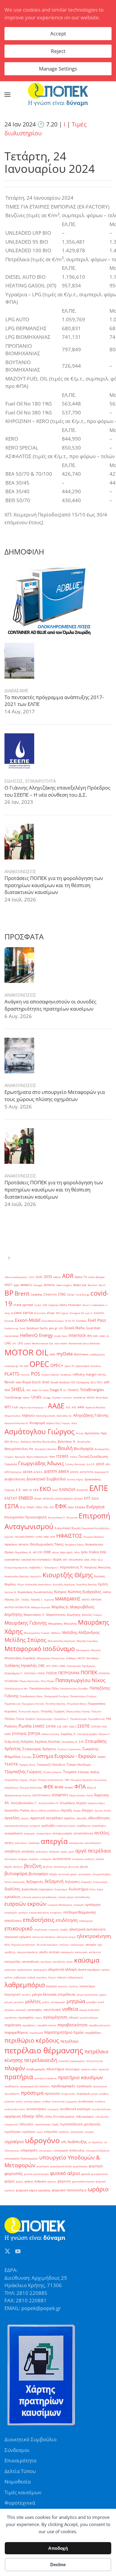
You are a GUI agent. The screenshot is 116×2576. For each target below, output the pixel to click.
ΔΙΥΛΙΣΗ (75, 1472)
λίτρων (52, 1977)
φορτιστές (14, 2173)
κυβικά (31, 1977)
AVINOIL (50, 1285)
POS (36, 1374)
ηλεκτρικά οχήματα (18, 1937)
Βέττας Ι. (15, 1442)
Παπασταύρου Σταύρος (83, 1696)
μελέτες (33, 2001)
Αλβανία (28, 1415)
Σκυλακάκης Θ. (69, 1742)
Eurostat (9, 1321)
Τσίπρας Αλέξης (89, 1772)
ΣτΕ (81, 1742)
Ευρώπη (9, 1537)
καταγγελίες (13, 1962)
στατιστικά (58, 2101)
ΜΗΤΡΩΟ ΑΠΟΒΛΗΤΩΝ (17, 1607)
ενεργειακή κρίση (39, 1912)
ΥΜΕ (67, 1780)
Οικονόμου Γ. (14, 1673)
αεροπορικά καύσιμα (16, 1826)
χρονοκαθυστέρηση (83, 2181)
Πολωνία (96, 1711)
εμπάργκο (93, 1905)
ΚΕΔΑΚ (57, 1560)
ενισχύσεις (56, 1912)
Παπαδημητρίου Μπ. (16, 1688)
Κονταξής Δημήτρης (64, 1584)
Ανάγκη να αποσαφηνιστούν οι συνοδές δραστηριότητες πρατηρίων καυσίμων (50, 1005)
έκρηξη (66, 1810)
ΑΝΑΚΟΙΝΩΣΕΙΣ (20, 871)
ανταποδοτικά (83, 1833)
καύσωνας (10, 1970)
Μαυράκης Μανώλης (62, 1624)
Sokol (35, 1390)
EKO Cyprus (62, 1313)
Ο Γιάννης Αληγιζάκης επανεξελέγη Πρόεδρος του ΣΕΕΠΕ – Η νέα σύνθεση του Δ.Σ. (57, 791)
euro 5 (89, 1313)
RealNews (66, 1375)
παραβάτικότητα (47, 2025)
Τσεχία (33, 1780)
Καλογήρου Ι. (52, 1567)
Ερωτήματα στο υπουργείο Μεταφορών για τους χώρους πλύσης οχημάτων (55, 1096)
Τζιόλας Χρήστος (52, 1772)
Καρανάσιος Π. (72, 1567)
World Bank (102, 1397)
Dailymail (53, 1305)
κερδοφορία (40, 1970)
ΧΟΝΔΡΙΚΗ (60, 1795)
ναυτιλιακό (52, 2010)
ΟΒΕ (41, 1666)
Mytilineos (81, 1354)
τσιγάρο (89, 2132)
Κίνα (100, 1560)
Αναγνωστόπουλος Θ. (16, 1423)
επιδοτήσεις (39, 1920)
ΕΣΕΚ (95, 1499)
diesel (86, 1305)
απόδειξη (28, 1851)
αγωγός (82, 1818)
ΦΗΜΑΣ (69, 1787)
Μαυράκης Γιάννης (26, 1623)
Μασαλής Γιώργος (92, 1615)
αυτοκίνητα (62, 1859)
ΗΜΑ (46, 1537)
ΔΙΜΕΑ (64, 1472)
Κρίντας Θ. (10, 1592)
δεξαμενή (54, 1881)
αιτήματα (35, 1826)
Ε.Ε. (19, 1490)
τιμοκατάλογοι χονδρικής (80, 2124)
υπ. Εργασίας (95, 2142)
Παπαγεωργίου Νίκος (80, 1680)
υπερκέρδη (29, 2150)
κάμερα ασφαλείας (28, 1952)
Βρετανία (20, 1457)
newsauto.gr (11, 1366)
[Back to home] (58, 95)
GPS (61, 1328)
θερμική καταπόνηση (23, 1945)
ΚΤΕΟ (94, 1560)
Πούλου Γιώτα (14, 1719)
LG (108, 1336)
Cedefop (36, 1295)
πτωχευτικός (68, 2094)
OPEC (39, 1364)
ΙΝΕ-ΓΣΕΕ (37, 1552)
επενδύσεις (13, 1921)
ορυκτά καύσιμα (89, 2017)
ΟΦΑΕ (62, 1666)
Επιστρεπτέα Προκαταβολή (26, 1517)
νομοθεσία (11, 2017)
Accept (58, 33)
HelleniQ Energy (36, 1335)
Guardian (93, 1328)
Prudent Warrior (50, 1375)
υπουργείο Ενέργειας (98, 2150)
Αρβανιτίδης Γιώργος (58, 1423)
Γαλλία (74, 1457)
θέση (7, 1945)
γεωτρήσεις (85, 1874)
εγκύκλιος (12, 1897)
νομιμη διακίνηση (89, 2010)
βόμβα (53, 1874)
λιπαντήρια (87, 1986)
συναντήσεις (36, 2109)
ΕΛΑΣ (55, 1490)
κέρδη (43, 1952)
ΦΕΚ (48, 1787)
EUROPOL (99, 1313)
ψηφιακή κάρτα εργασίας (33, 2190)
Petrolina (95, 1366)
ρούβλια (104, 2094)
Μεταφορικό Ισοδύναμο (40, 1649)
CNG (62, 1294)
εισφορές (79, 1905)
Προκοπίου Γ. (61, 1719)
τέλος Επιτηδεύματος (60, 2117)
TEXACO (73, 1390)
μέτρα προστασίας (87, 1995)
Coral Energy (82, 1295)
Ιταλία (94, 1552)
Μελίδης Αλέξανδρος (81, 1632)
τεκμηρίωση (11, 2124)
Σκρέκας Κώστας (47, 1742)
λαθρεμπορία (75, 1977)
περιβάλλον (93, 2033)
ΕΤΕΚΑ (39, 1507)
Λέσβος (26, 1599)
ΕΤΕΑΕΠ (30, 1507)
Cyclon (38, 1305)
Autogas (38, 1285)
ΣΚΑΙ (104, 1727)
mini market (61, 1343)
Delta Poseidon (70, 1305)
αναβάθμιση (83, 1826)
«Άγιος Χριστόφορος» (32, 1407)
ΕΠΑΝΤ (38, 1499)
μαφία (103, 1995)
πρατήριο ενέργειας (46, 2078)
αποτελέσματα (93, 1843)
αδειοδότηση (99, 1818)
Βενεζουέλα (84, 1442)
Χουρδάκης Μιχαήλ (73, 1803)
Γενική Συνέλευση (93, 1456)
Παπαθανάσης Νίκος (31, 1696)
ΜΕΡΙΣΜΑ (96, 1599)
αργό (71, 1851)
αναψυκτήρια (44, 1833)
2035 (48, 1277)
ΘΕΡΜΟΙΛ (24, 1544)
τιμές (55, 2124)
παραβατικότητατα (99, 2025)
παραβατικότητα (72, 2025)
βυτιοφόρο (39, 1874)
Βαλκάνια (26, 1442)
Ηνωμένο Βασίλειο (94, 1537)
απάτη (9, 1843)
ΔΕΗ (108, 1464)
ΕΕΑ (36, 1490)
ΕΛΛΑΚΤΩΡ (82, 1490)
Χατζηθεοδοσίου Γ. (24, 1803)
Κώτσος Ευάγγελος (85, 1592)
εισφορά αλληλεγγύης (60, 1905)
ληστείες (63, 1986)
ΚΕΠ (65, 1560)
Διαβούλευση (15, 1479)
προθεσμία (84, 2086)
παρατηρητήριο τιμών (64, 2032)
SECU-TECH (97, 1382)
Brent (22, 1294)
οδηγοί (73, 2017)
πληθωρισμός (36, 2069)
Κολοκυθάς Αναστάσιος (38, 1584)
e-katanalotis (98, 1305)
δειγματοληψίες (102, 1874)
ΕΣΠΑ (12, 1506)
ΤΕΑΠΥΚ (11, 1764)
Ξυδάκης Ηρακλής (21, 1665)
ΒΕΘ (7, 1442)
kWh (95, 1336)
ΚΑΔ (103, 1552)
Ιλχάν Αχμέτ (66, 1552)
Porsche (25, 1375)
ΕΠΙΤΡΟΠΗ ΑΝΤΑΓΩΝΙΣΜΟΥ (58, 1499)
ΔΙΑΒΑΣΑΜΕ (16, 690)
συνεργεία (53, 2109)
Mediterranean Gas (43, 1343)
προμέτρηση (100, 2086)
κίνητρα (54, 1952)
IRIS (89, 1336)
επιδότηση (67, 1920)
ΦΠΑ (80, 1786)
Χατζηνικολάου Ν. (48, 1803)
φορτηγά (96, 2166)
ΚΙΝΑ (87, 1560)
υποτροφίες (46, 2150)
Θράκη (9, 1552)
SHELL (18, 1389)
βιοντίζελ (74, 1867)
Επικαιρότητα (20, 2460)
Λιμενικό (49, 1599)
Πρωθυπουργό (79, 1719)
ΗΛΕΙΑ (39, 1537)
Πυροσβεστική (96, 1719)
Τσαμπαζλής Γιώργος (16, 1780)
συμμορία (71, 2101)
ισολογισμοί (77, 1945)
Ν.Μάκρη (71, 1658)
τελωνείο (26, 2124)
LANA (102, 1336)
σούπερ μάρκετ (32, 2101)
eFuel (51, 1313)
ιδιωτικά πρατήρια (47, 1945)
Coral (71, 1295)
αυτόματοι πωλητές (83, 1859)
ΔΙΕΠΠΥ (51, 1471)
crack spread (23, 1305)
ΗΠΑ (52, 1537)
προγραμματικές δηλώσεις (35, 2086)
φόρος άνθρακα (35, 2181)
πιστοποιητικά (94, 2061)
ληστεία (51, 1986)
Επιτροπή (72, 1517)
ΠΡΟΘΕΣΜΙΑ (11, 1681)
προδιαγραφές (63, 2086)
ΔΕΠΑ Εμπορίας (13, 1472)
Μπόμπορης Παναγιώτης (51, 1658)
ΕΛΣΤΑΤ (11, 1498)
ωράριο (98, 2189)
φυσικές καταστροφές (36, 2174)
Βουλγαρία (84, 1448)
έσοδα (107, 1810)
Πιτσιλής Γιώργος (53, 1711)
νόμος (39, 2017)
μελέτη (46, 2002)
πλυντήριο (72, 2069)
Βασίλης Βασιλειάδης (44, 1442)
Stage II (56, 1390)
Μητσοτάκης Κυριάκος (20, 1658)
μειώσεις (19, 2002)
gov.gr (53, 1328)
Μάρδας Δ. (60, 1607)
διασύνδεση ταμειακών (37, 1889)
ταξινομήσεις (85, 2117)
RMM (18, 1382)
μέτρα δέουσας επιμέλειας (54, 1994)
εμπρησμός (11, 1912)
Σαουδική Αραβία (87, 1734)
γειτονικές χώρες (68, 1874)
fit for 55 (70, 1321)
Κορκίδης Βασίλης (87, 1584)
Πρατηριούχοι (44, 1719)
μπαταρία (21, 2010)
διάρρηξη (86, 1882)
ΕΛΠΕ (99, 1488)
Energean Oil (77, 1313)
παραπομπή (36, 2033)
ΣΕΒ (59, 1727)
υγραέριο (14, 2141)
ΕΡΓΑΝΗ (79, 1499)
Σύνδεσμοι (17, 2450)
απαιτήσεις (21, 1843)
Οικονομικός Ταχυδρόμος (81, 1666)
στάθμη (47, 2101)
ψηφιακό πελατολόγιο (69, 2190)
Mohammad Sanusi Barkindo (84, 1343)
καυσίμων (46, 1962)
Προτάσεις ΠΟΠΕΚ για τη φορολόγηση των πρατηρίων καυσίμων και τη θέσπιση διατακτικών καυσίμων (54, 885)
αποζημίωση (76, 1843)
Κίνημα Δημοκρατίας (16, 1567)
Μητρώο (96, 1650)
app (16, 1285)
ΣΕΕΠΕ (84, 1726)
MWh (52, 1354)
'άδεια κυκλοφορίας (16, 1277)
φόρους (52, 2181)
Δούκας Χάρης (75, 1479)
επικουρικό (19, 1928)
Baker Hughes (64, 1285)
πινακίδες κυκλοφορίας (72, 2061)
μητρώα (76, 2001)
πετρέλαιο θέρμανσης (44, 2050)
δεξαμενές (35, 1882)
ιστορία (91, 1945)
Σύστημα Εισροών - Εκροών (64, 1756)
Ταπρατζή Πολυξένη (51, 1765)
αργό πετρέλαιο (93, 1851)
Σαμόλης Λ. (68, 1734)
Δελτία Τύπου (20, 2471)
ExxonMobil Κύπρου (53, 1321)
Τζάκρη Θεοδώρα (79, 1765)
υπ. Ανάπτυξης (74, 2142)
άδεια (34, 1810)
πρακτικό (104, 2069)
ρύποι (19, 2101)
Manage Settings (58, 69)
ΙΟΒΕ (47, 1552)
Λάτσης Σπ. (12, 1599)
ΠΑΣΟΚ (52, 1673)
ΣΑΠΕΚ (51, 1726)
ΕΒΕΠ (25, 1490)
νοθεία (70, 2009)
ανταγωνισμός (62, 1833)
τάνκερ (28, 2116)
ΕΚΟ (45, 1489)
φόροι (10, 2181)
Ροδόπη (11, 1726)
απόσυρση (42, 1851)
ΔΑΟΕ (100, 1464)
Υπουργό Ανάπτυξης (31, 1787)
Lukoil (27, 1343)
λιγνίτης (74, 1986)
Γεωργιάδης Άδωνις (41, 1463)
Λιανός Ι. (37, 1599)
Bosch (102, 1285)
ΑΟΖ (68, 1407)
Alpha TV (81, 1277)
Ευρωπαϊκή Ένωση (68, 1528)
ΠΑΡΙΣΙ (41, 1673)
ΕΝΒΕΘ (26, 1498)
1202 (31, 1277)
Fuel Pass (97, 1320)
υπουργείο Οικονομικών (21, 2158)
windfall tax (79, 1397)
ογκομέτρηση (55, 2017)
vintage (47, 1397)
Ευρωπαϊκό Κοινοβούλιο (96, 1528)
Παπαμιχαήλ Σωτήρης (56, 1696)
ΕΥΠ (52, 1507)
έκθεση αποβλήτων (49, 1810)
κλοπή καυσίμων (89, 1970)
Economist (40, 1313)
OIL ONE (24, 1366)
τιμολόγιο (28, 2132)
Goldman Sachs (37, 1328)
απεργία (54, 1841)
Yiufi (15, 1407)
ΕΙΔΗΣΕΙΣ (14, 781)
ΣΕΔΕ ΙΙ (73, 1727)
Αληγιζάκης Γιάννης (91, 1415)
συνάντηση (86, 2101)
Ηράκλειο (11, 1544)
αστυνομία (11, 1859)
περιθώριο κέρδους (32, 2040)
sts (65, 1390)
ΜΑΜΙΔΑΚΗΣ (68, 1599)
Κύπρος (60, 1592)
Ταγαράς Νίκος (27, 1765)
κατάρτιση (95, 1952)
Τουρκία (70, 1772)
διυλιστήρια (79, 1889)
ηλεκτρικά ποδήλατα (44, 1937)
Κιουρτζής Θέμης (68, 1575)
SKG (28, 1390)
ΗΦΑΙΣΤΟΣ (69, 1536)
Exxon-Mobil (28, 1320)
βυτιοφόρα (16, 1873)
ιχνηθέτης (10, 1952)
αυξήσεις (34, 1859)
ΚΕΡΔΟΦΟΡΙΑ (76, 1560)
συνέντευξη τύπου (15, 2109)
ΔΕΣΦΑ (28, 1472)
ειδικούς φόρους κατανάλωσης (39, 1897)
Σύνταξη (27, 1757)
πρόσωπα (52, 2093)
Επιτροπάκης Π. (57, 1517)
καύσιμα (87, 1960)
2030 (39, 1277)
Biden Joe (80, 1285)
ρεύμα (94, 2094)
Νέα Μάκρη (93, 1658)
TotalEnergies (92, 1390)
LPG (20, 1343)
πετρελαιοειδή (41, 2060)
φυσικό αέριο (65, 2173)
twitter (26, 1397)
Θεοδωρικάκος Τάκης (47, 1544)
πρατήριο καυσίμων (80, 2077)
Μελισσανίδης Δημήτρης (62, 1641)
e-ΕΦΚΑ (17, 1313)
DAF (45, 1305)
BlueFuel (93, 1285)
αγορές (25, 1818)
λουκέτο (26, 1995)
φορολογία (43, 2166)
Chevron (50, 1294)
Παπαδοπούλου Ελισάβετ (74, 1688)
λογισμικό (12, 1994)
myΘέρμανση (97, 1354)
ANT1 (8, 1285)
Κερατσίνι (36, 1576)
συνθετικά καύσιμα (75, 2109)
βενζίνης (48, 1867)
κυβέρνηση (20, 1977)
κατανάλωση (31, 1962)
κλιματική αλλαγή (62, 1969)
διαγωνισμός (100, 1882)
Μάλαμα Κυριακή (41, 1607)
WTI (8, 1407)
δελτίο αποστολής (15, 1882)
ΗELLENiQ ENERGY (25, 1537)
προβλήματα (12, 2086)
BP (9, 1293)
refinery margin (85, 1374)
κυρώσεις (42, 1977)
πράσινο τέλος (89, 2069)
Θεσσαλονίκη (94, 1544)
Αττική (80, 1433)
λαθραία (62, 1977)
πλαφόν (15, 2068)
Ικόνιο (55, 1552)
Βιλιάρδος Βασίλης (46, 1449)
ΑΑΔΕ (56, 1406)
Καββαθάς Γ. (36, 1567)
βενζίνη (33, 1866)
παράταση (13, 2025)
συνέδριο (100, 2101)
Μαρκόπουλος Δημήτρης (63, 1615)
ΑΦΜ (81, 1407)
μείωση (9, 2002)
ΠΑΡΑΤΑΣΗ (30, 1673)
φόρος (19, 2181)
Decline (58, 2565)
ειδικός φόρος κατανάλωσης (74, 1897)
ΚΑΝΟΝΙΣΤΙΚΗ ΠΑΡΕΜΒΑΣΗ (36, 1560)
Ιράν (84, 1552)
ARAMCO (26, 1285)
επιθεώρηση (86, 1921)
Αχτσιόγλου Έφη (96, 1433)
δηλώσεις (72, 1882)
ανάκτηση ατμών (66, 1826)
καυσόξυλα (59, 1962)
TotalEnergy (13, 1397)
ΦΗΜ (59, 1787)
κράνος (106, 1970)
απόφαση (54, 1851)
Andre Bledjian (97, 1277)
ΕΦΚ (61, 1506)
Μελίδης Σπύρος (25, 1640)
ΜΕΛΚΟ (86, 1599)
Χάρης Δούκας (77, 1795)
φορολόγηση (80, 2166)
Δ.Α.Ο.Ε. (91, 1464)
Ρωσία (25, 1726)
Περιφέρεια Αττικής (33, 1704)
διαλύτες (12, 1889)
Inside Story (61, 1336)
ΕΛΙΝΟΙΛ (67, 1489)
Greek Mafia (75, 1328)
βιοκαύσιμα (61, 1867)
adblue (57, 1277)
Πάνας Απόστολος (29, 1681)
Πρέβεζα (30, 1719)
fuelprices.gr (11, 1328)
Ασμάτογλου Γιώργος (40, 1431)
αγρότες (70, 1818)
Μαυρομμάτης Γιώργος (37, 1633)
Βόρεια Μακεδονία (37, 1457)
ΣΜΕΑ (8, 1734)
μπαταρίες (35, 2010)
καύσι (70, 1962)
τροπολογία (77, 2132)
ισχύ (99, 1945)
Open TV (69, 1366)
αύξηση (100, 1859)
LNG (8, 1343)
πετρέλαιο (69, 2041)
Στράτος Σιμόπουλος (69, 1749)
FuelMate (81, 1321)
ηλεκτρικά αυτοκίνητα (87, 1929)
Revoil (9, 1382)
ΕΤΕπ (46, 1507)
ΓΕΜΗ (52, 1457)
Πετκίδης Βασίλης (56, 1704)
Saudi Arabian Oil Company (70, 1382)
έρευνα (99, 1810)
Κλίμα (21, 1584)
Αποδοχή (58, 2548)
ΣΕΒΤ (65, 1727)
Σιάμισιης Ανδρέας (19, 1742)
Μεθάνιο (56, 1633)
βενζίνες (18, 1867)
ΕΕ (31, 1490)
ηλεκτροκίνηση (94, 1936)
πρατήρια (19, 2077)
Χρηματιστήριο (96, 1803)
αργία (64, 1851)
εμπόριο (23, 1912)
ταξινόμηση (102, 2117)
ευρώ (64, 1929)
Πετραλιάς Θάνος (77, 1704)
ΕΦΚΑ (71, 1507)
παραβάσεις (29, 2025)
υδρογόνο (42, 2140)
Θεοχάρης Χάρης (74, 1544)
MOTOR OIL (26, 1352)
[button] (7, 95)
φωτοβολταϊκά (99, 2174)
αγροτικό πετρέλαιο (46, 1818)
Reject (58, 51)
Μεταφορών (83, 1650)
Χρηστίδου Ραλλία (17, 1810)
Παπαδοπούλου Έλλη (44, 1688)
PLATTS (12, 1374)
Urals (36, 1397)
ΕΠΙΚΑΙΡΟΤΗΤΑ (40, 781)
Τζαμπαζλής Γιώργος (23, 1772)
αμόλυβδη (48, 1826)
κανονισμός (81, 1952)
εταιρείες (54, 1929)
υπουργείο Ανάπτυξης (69, 2150)
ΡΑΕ (109, 1719)
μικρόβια (91, 2002)
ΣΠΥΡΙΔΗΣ (19, 1734)
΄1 (46, 1407)
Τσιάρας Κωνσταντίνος (51, 1780)
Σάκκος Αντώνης (50, 1734)
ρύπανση (10, 2101)
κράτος (8, 1977)
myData (65, 1354)
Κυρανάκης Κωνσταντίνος (35, 1592)
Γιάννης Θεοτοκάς (75, 1464)
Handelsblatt (12, 1336)
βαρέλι (8, 1867)
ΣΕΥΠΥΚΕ (96, 1727)
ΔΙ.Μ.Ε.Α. (38, 1472)
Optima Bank (82, 1366)
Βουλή (65, 1448)
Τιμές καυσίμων (23, 2492)
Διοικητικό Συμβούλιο (46, 1479)
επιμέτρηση (41, 1929)
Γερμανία (11, 1464)
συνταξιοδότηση (101, 2109)
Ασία (74, 1423)
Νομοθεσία (18, 2482)
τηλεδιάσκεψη (43, 2124)
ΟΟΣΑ (55, 1666)
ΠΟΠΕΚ (89, 1672)
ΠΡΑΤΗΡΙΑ (104, 1673)
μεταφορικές (58, 2002)
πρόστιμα (32, 2093)
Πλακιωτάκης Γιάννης (78, 1711)
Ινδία (77, 1552)
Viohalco (57, 1397)
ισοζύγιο (64, 1945)
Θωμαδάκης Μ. (23, 1552)
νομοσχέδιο (26, 2017)
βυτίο (84, 1867)
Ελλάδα (80, 1507)
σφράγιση (12, 2116)
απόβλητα (12, 1851)
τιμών (40, 2132)
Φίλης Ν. (92, 1787)
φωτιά (86, 2174)
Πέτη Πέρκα (47, 1681)
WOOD (91, 1397)
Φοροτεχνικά (20, 2503)
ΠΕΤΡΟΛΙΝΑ (69, 1673)
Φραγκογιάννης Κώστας (18, 1795)
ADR (68, 1276)
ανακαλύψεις (99, 1826)
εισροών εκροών (25, 1904)
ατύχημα (23, 1859)
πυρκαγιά (83, 2094)
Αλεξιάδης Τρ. (64, 1416)
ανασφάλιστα (14, 1833)
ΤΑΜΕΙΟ (101, 1757)
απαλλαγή (34, 1843)
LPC (14, 1343)
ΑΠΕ (74, 1407)
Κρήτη (103, 1584)
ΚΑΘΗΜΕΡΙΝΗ (12, 1560)
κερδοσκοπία (24, 1970)
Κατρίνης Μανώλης (98, 1567)
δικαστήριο (61, 1889)
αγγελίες (12, 1818)
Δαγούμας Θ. (102, 1472)
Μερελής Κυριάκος (87, 1641)
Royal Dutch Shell (36, 1382)
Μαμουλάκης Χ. (34, 1615)
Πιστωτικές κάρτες (29, 1711)
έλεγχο (77, 1810)
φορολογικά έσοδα (61, 2166)
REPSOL (102, 1375)
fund (22, 1328)
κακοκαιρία (67, 1952)
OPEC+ (57, 1365)
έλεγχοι (88, 1810)
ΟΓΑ (48, 1666)
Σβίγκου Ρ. (104, 1734)
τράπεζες (64, 2132)
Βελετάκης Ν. (67, 1442)
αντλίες (102, 1833)
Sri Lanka (44, 1390)
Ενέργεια (95, 1507)
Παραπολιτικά (12, 1704)
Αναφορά (37, 1423)
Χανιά (90, 1795)
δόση (93, 1889)
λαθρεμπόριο (25, 1985)
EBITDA (28, 1313)
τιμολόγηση (12, 2132)
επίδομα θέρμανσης (80, 1912)
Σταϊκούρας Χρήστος (39, 1749)
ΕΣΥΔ (23, 1507)
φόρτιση (64, 2181)
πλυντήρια (55, 2069)
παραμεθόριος (16, 2032)
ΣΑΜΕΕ (39, 1726)
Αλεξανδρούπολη (46, 1416)
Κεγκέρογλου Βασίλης (17, 1576)
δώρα (100, 1889)
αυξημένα (46, 1859)
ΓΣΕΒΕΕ (62, 1456)
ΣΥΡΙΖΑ (34, 1733)
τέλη (39, 2116)
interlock (77, 1335)
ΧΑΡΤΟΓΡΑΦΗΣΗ (41, 1795)
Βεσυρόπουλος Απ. (19, 1449)
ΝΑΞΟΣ (81, 1658)
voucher (67, 1397)
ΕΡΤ (87, 1498)
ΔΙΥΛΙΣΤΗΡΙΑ (87, 1472)
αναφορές (29, 1833)
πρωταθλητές (12, 2094)
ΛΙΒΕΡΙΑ (107, 1592)
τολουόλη (51, 2132)
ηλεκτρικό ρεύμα (66, 1937)
